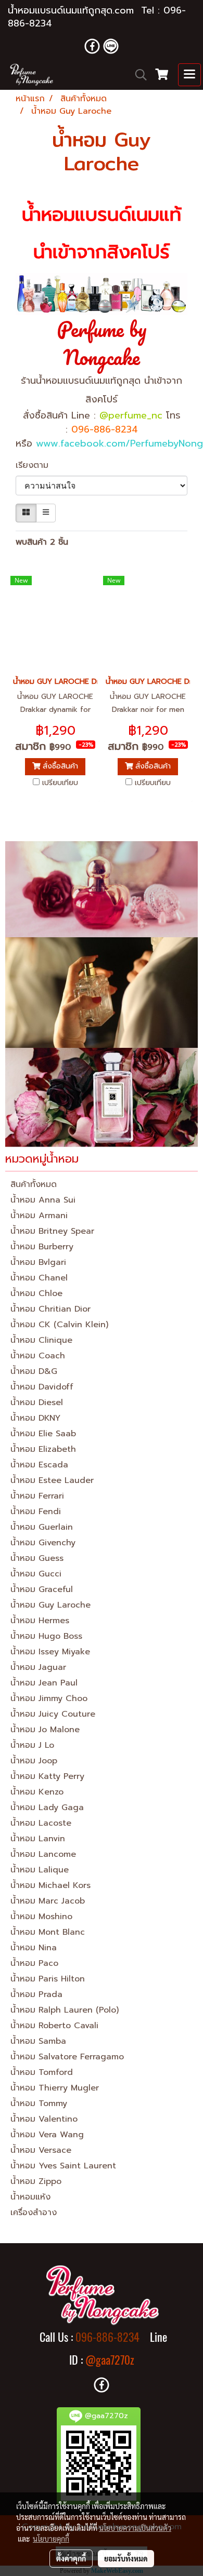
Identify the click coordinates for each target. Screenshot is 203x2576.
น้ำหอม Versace (41, 2150)
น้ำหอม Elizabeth (43, 1449)
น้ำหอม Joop (34, 1761)
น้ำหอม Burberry (42, 1247)
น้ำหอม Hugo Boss (46, 1636)
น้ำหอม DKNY (35, 1418)
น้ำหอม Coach (38, 1356)
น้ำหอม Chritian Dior (50, 1309)
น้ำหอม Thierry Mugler (55, 2088)
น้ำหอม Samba (38, 2041)
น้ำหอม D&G (34, 1371)
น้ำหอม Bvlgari (38, 1262)
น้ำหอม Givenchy (43, 1543)
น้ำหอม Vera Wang (47, 2135)
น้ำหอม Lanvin (38, 1839)
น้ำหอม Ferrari (37, 1496)
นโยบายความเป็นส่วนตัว (135, 2528)
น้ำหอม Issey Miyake (50, 1652)
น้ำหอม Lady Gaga (47, 1808)
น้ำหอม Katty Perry (47, 1776)
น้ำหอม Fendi (36, 1512)
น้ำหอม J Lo (32, 1745)
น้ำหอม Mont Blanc (48, 1932)
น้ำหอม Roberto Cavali (54, 2026)
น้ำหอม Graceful (42, 1589)
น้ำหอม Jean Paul (44, 1683)
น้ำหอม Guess (37, 1558)
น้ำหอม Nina (34, 1948)
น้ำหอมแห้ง (30, 2197)
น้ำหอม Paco (34, 1963)
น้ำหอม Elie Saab (43, 1434)
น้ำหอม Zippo (36, 2181)
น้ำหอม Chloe (36, 1293)
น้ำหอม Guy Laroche (50, 1605)
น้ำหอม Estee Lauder (52, 1480)
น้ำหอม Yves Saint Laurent (63, 2166)
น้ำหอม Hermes (40, 1621)
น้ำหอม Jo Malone (45, 1730)
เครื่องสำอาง (34, 2213)
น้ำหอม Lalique (40, 1870)
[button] (137, 75)
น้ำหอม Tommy (39, 2103)
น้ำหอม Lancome (43, 1854)
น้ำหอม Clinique (41, 1340)
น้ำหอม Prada (36, 1994)
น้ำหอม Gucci (36, 1574)
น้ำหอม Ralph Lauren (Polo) (65, 2010)
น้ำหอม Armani (39, 1216)
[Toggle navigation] (189, 75)
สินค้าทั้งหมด (34, 1184)
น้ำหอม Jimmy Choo (49, 1698)
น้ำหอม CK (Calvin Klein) (59, 1325)
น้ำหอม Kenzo (37, 1792)
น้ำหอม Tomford (42, 2072)
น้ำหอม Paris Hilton (48, 1979)
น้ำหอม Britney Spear (52, 1231)
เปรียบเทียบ (60, 783)
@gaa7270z (110, 2360)
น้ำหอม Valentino (44, 2119)
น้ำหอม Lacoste (41, 1823)
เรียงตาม (37, 465)
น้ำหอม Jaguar (38, 1667)
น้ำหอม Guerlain (42, 1527)
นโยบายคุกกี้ (51, 2539)
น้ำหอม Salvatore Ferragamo (67, 2057)
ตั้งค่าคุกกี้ (71, 2558)
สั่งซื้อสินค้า (59, 766)
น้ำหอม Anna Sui (43, 1200)
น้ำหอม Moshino (41, 1917)
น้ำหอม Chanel (39, 1278)
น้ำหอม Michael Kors (50, 1885)
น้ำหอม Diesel (37, 1402)
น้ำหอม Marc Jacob (48, 1901)
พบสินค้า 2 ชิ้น (42, 542)
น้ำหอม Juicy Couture (53, 1714)
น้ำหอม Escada (39, 1465)
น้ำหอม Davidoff (42, 1387)
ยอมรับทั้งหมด (126, 2558)
